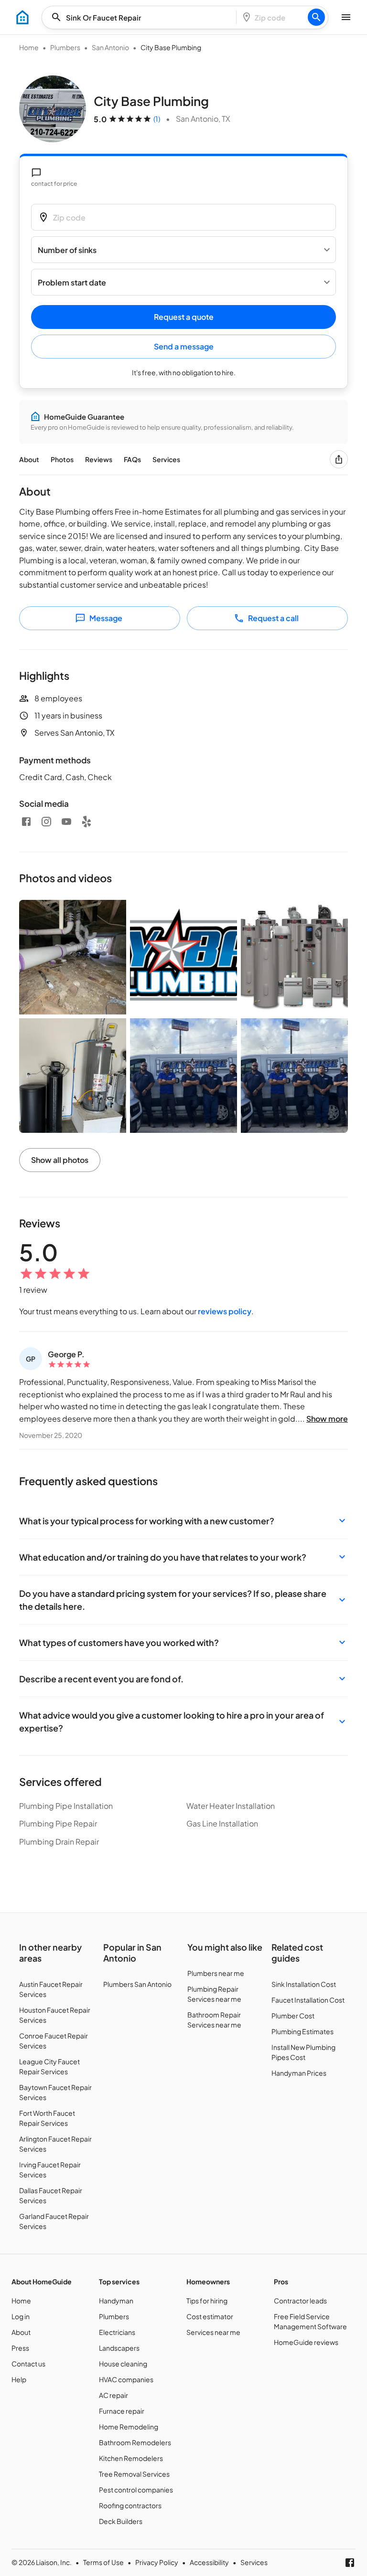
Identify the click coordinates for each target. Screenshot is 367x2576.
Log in (21, 2316)
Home (29, 47)
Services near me (213, 2332)
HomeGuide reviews (306, 2342)
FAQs (132, 459)
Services (166, 459)
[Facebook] (26, 822)
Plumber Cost (293, 2016)
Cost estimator (210, 2316)
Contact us (28, 2364)
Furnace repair (122, 2411)
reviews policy (225, 1311)
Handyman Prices (299, 2073)
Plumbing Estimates (302, 2031)
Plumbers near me (216, 1973)
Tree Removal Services (134, 2474)
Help (19, 2379)
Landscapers (119, 2348)
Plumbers (65, 47)
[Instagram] (46, 822)
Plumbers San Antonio (137, 1984)
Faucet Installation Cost (308, 2000)
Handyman (116, 2301)
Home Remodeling (129, 2427)
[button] (183, 1521)
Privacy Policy (157, 2562)
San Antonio (110, 47)
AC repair (113, 2395)
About (29, 459)
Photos (62, 459)
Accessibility (209, 2562)
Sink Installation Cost (304, 1984)
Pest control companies (136, 2490)
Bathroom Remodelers (135, 2442)
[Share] (339, 459)
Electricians (117, 2332)
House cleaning (123, 2364)
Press (20, 2348)
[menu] (22, 17)
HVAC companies (126, 2379)
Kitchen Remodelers (131, 2458)
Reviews (99, 459)
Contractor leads (300, 2301)
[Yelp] (86, 822)
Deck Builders (121, 2521)
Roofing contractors (130, 2505)
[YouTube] (66, 822)
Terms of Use (103, 2562)
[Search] (316, 17)
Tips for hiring (207, 2301)
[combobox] (142, 17)
